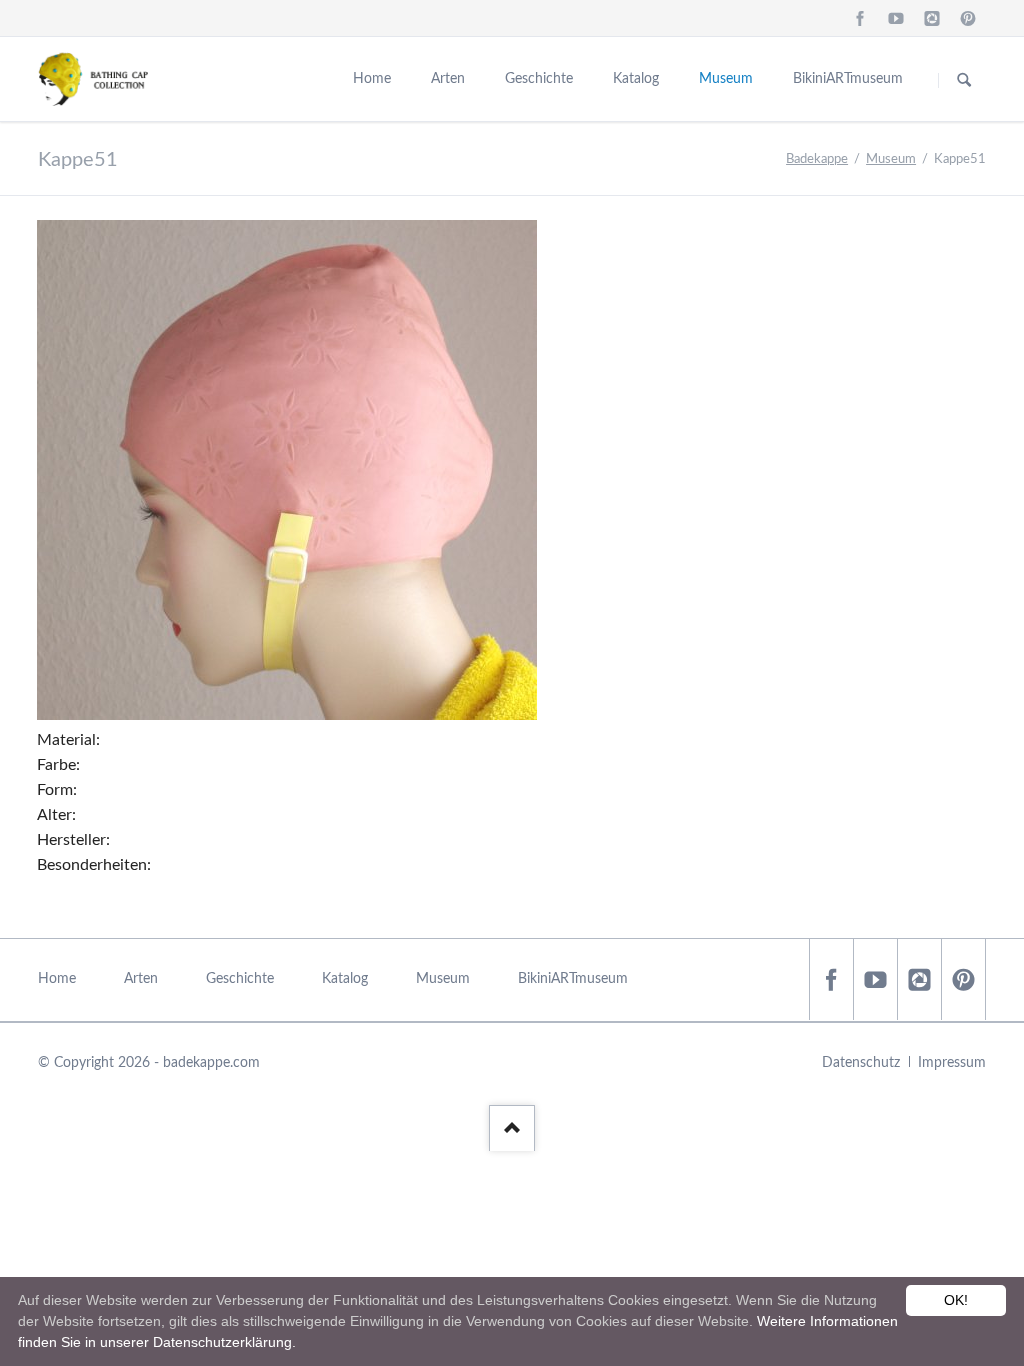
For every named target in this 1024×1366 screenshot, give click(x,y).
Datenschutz (861, 1063)
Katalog (636, 79)
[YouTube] (896, 18)
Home (372, 79)
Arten (448, 79)
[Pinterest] (968, 18)
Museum (726, 79)
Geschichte (539, 79)
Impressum (952, 1063)
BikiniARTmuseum (848, 79)
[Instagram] (932, 18)
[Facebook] (860, 18)
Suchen (964, 80)
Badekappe (817, 159)
